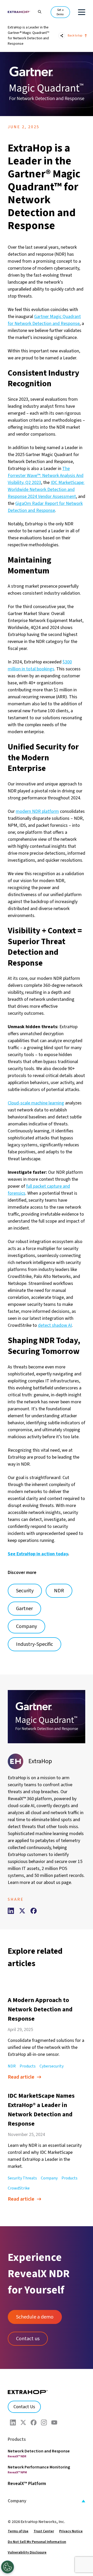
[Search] (37, 11)
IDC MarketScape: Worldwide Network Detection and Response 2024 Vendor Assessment (46, 490)
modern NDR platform (37, 811)
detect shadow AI (55, 1325)
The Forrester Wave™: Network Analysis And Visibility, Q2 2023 (46, 476)
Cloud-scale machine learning (36, 1103)
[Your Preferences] (7, 2567)
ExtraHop (40, 1761)
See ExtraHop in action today (38, 1554)
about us (52, 1882)
